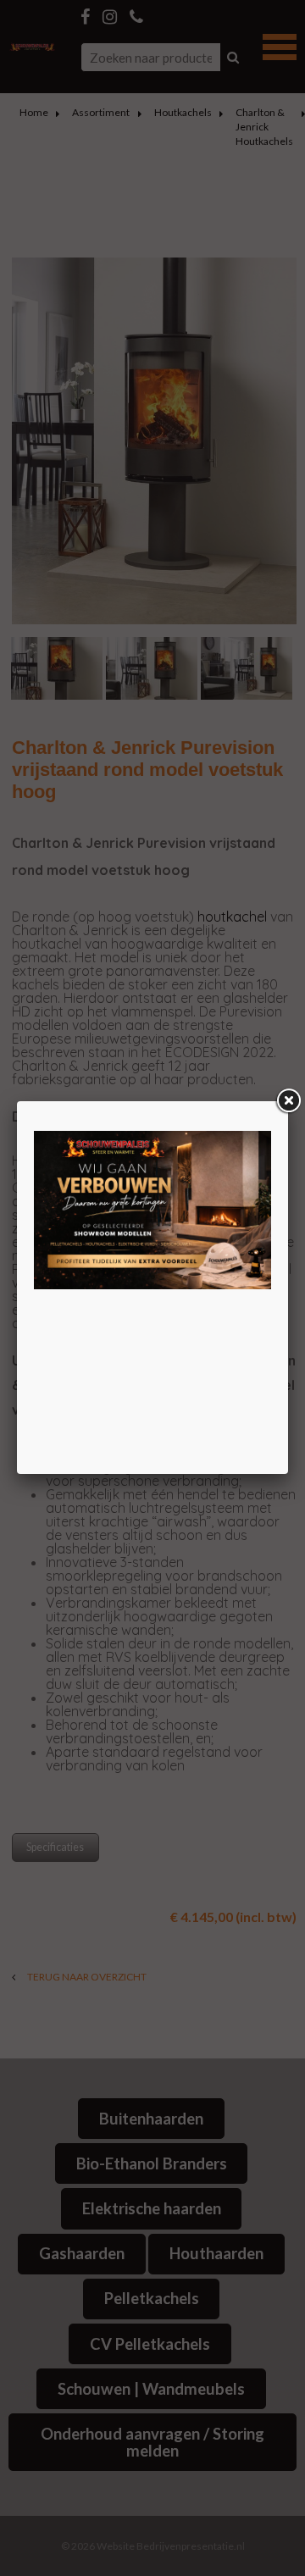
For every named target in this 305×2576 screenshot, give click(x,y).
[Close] (288, 1101)
